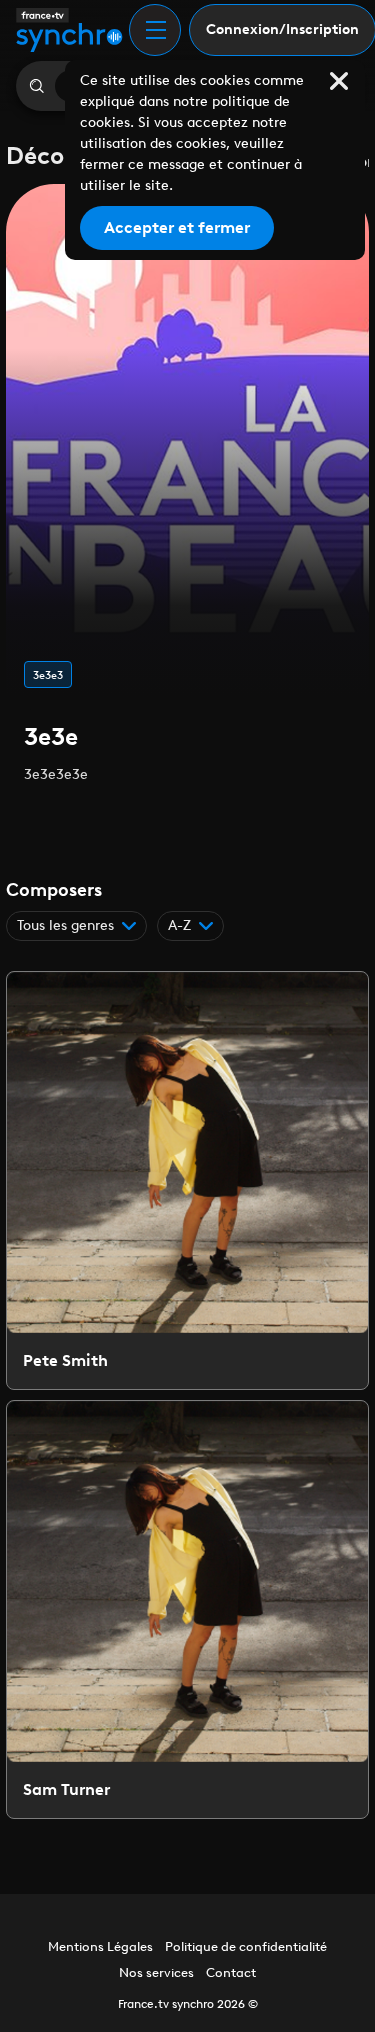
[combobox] (190, 926)
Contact (231, 1972)
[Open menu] (155, 30)
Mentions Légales (100, 1946)
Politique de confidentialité (246, 1946)
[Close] (339, 81)
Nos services (156, 1972)
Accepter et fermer (177, 227)
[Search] (36, 86)
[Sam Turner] (187, 1609)
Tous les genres (65, 925)
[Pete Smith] (187, 1180)
